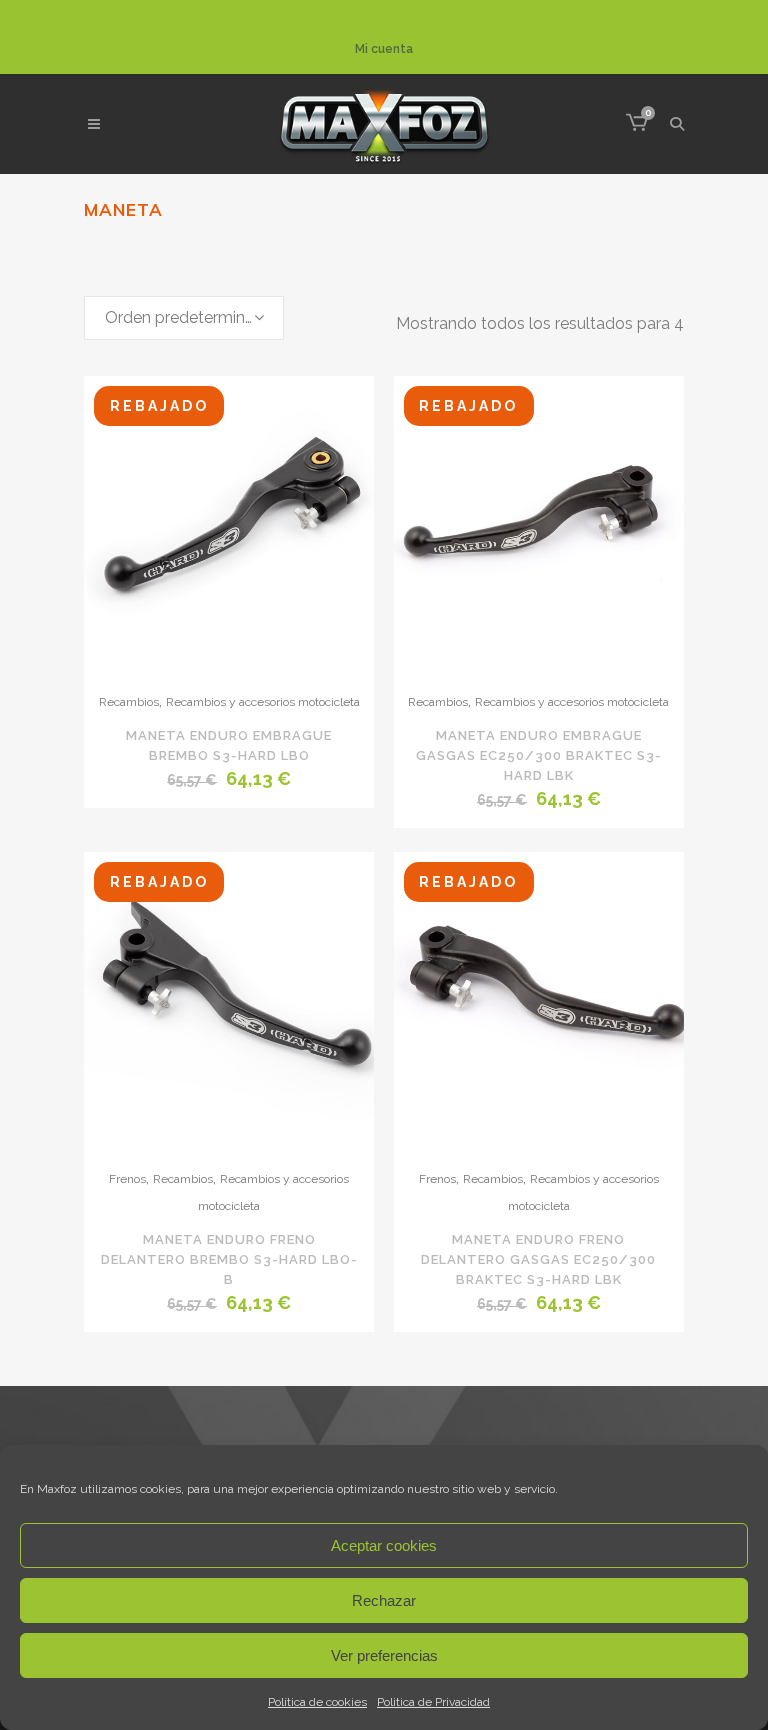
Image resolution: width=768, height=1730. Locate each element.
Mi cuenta (384, 49)
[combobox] (184, 318)
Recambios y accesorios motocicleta (263, 702)
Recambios (129, 702)
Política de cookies (317, 1702)
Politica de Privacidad (433, 1702)
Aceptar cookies (384, 1545)
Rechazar (384, 1600)
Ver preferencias (384, 1655)
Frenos (127, 1179)
